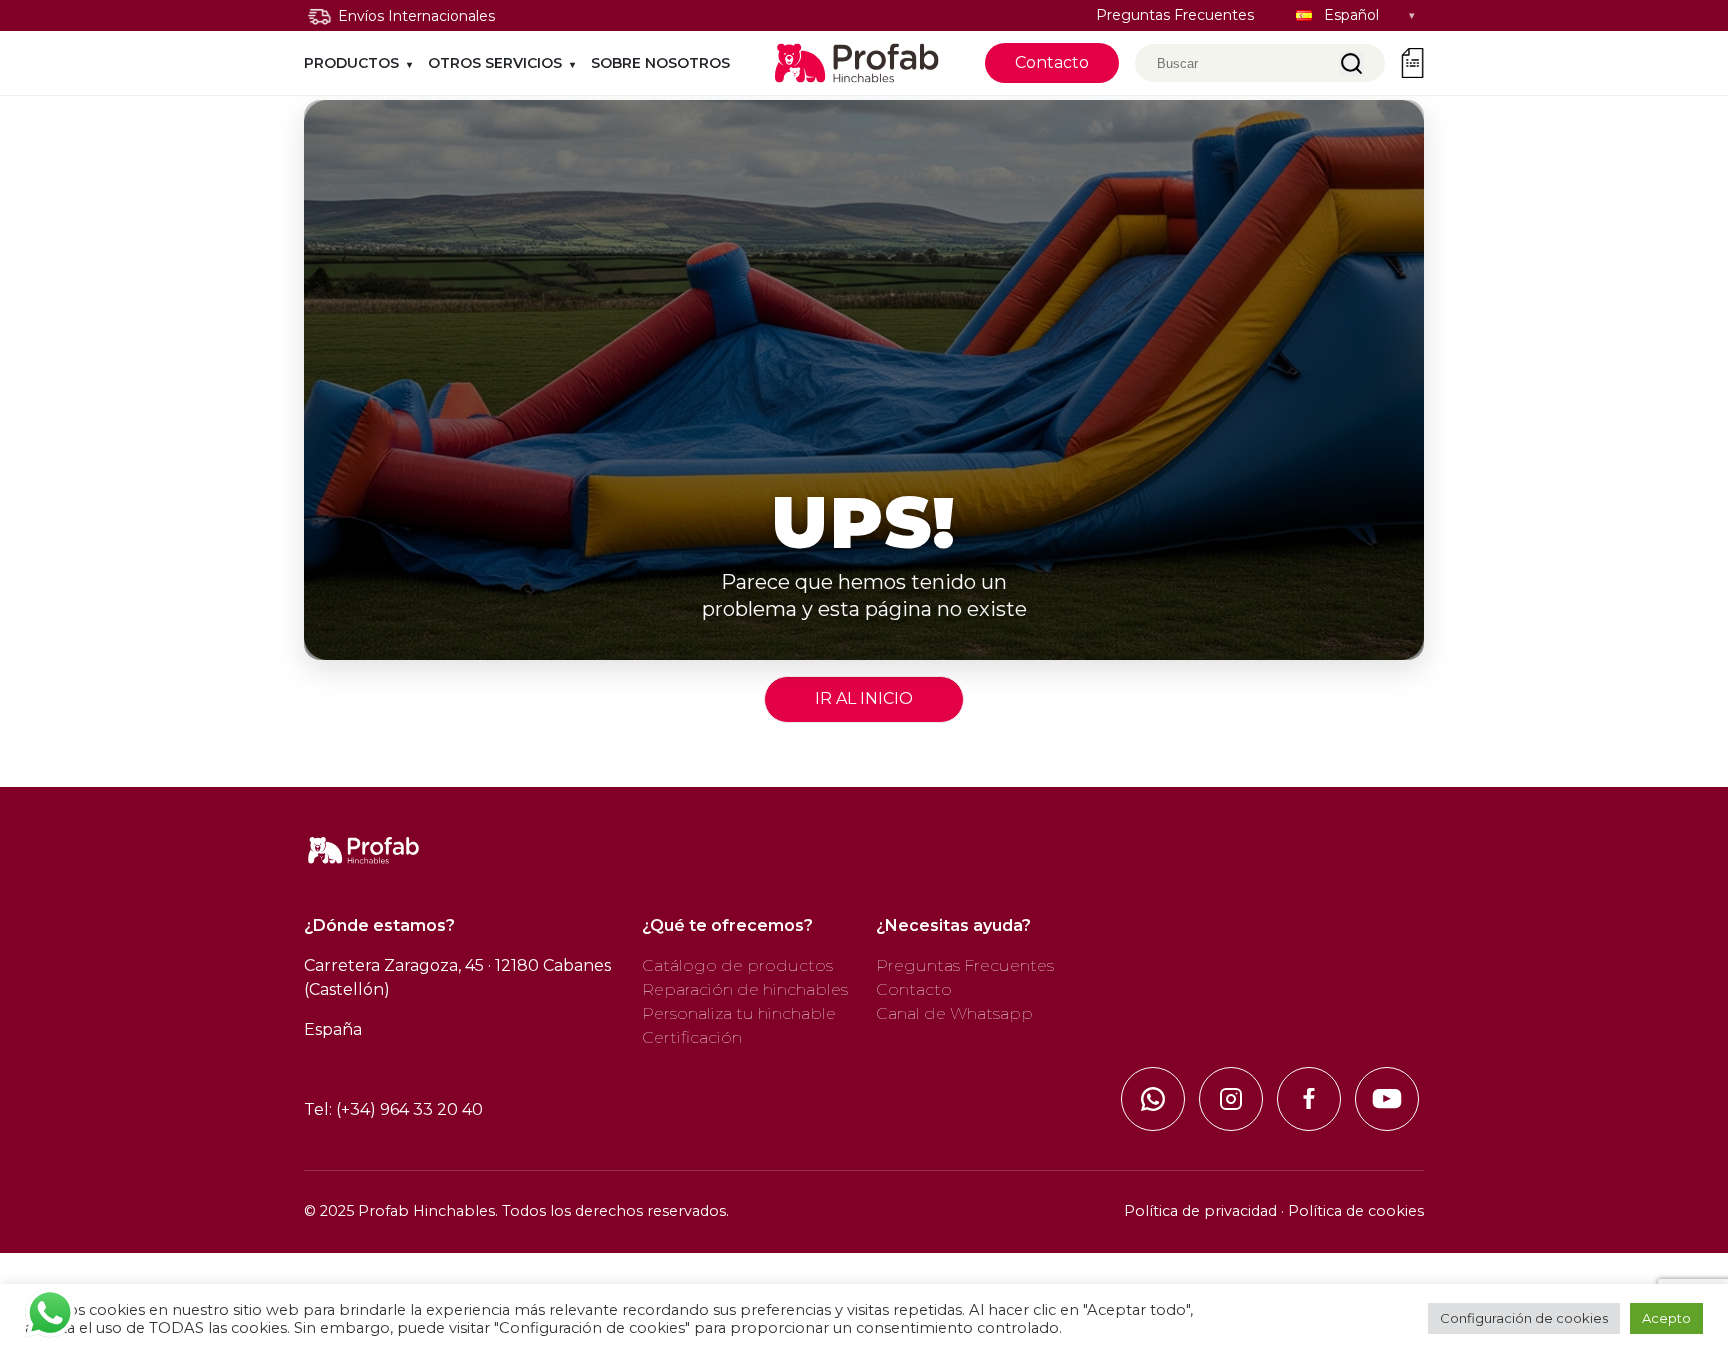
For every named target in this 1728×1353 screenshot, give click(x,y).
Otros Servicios (495, 63)
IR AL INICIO (864, 698)
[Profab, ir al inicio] (857, 63)
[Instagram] (1231, 1099)
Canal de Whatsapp (954, 1013)
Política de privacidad (1200, 1211)
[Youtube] (1387, 1099)
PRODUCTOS (351, 63)
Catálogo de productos (737, 965)
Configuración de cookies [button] (1524, 1318)
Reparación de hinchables (745, 989)
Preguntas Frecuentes (1175, 15)
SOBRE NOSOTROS (660, 63)
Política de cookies (1356, 1211)
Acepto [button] (1666, 1318)
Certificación (692, 1037)
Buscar (1351, 63)
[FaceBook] (1309, 1099)
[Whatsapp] (1153, 1099)
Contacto (1052, 62)
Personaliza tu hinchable (739, 1013)
